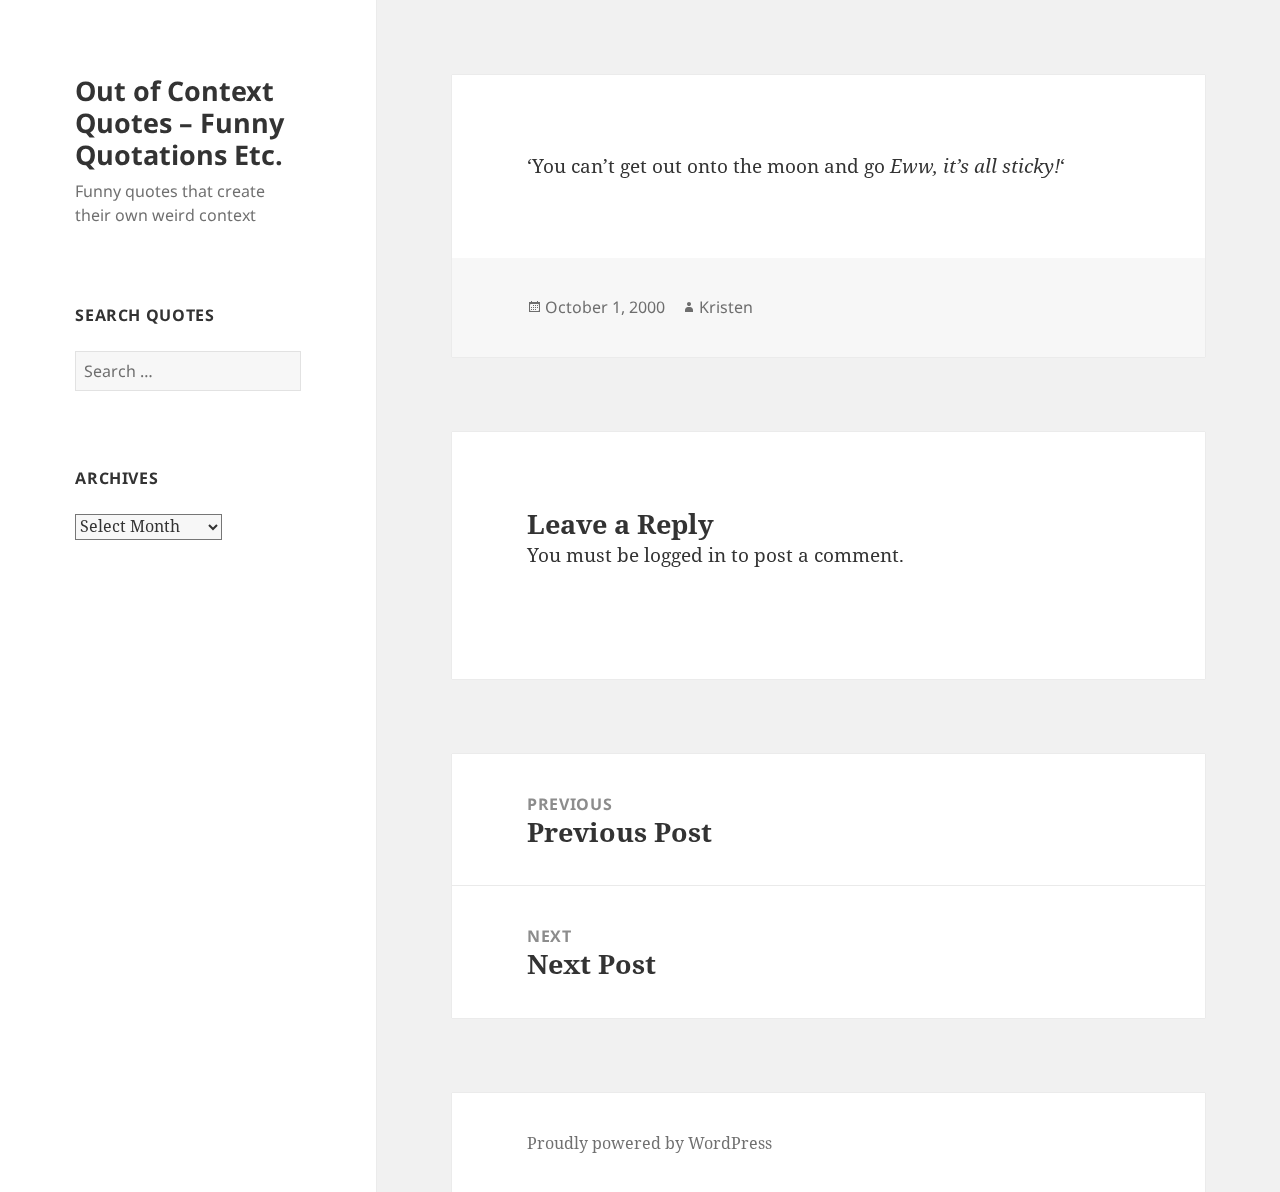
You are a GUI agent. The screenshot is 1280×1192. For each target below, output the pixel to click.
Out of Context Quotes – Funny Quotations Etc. (179, 122)
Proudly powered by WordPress (649, 1143)
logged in (685, 555)
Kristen (726, 307)
